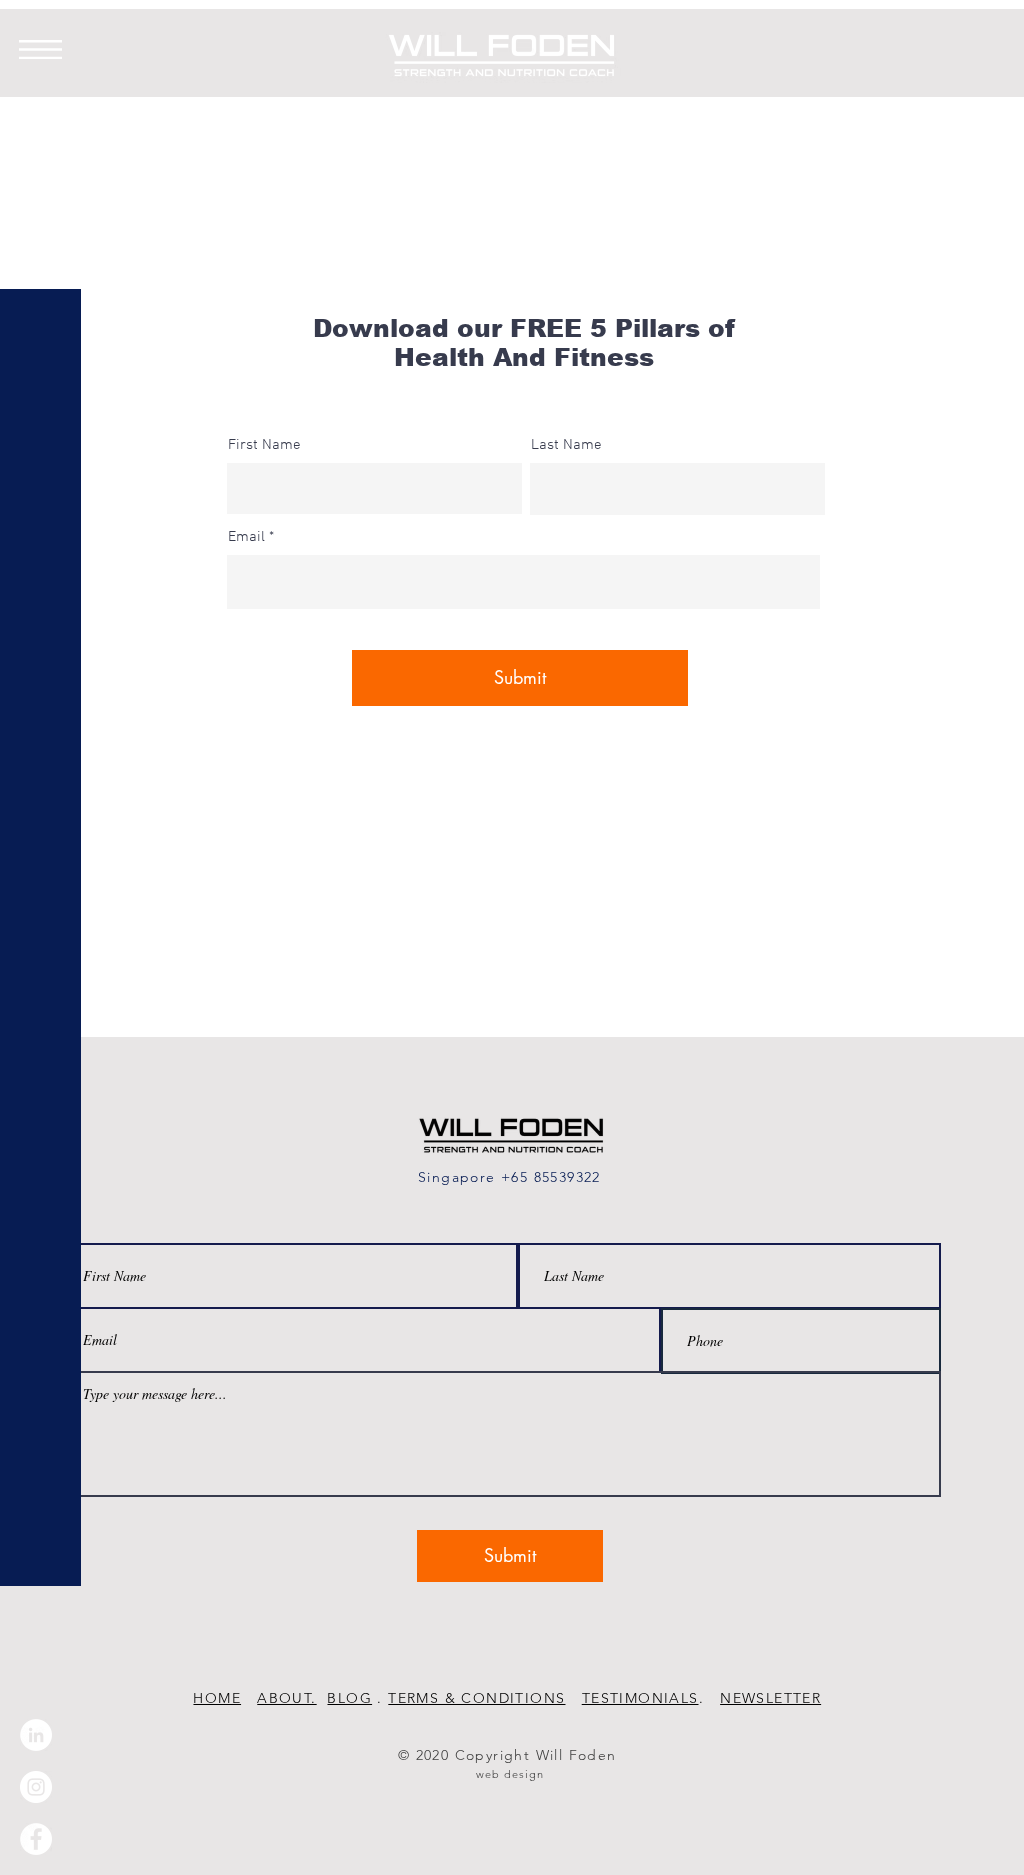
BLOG (349, 1698)
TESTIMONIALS (640, 1698)
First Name (264, 445)
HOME (217, 1698)
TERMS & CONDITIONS (476, 1698)
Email (246, 537)
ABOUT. (286, 1698)
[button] (40, 49)
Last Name (566, 445)
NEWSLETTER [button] (770, 1698)
